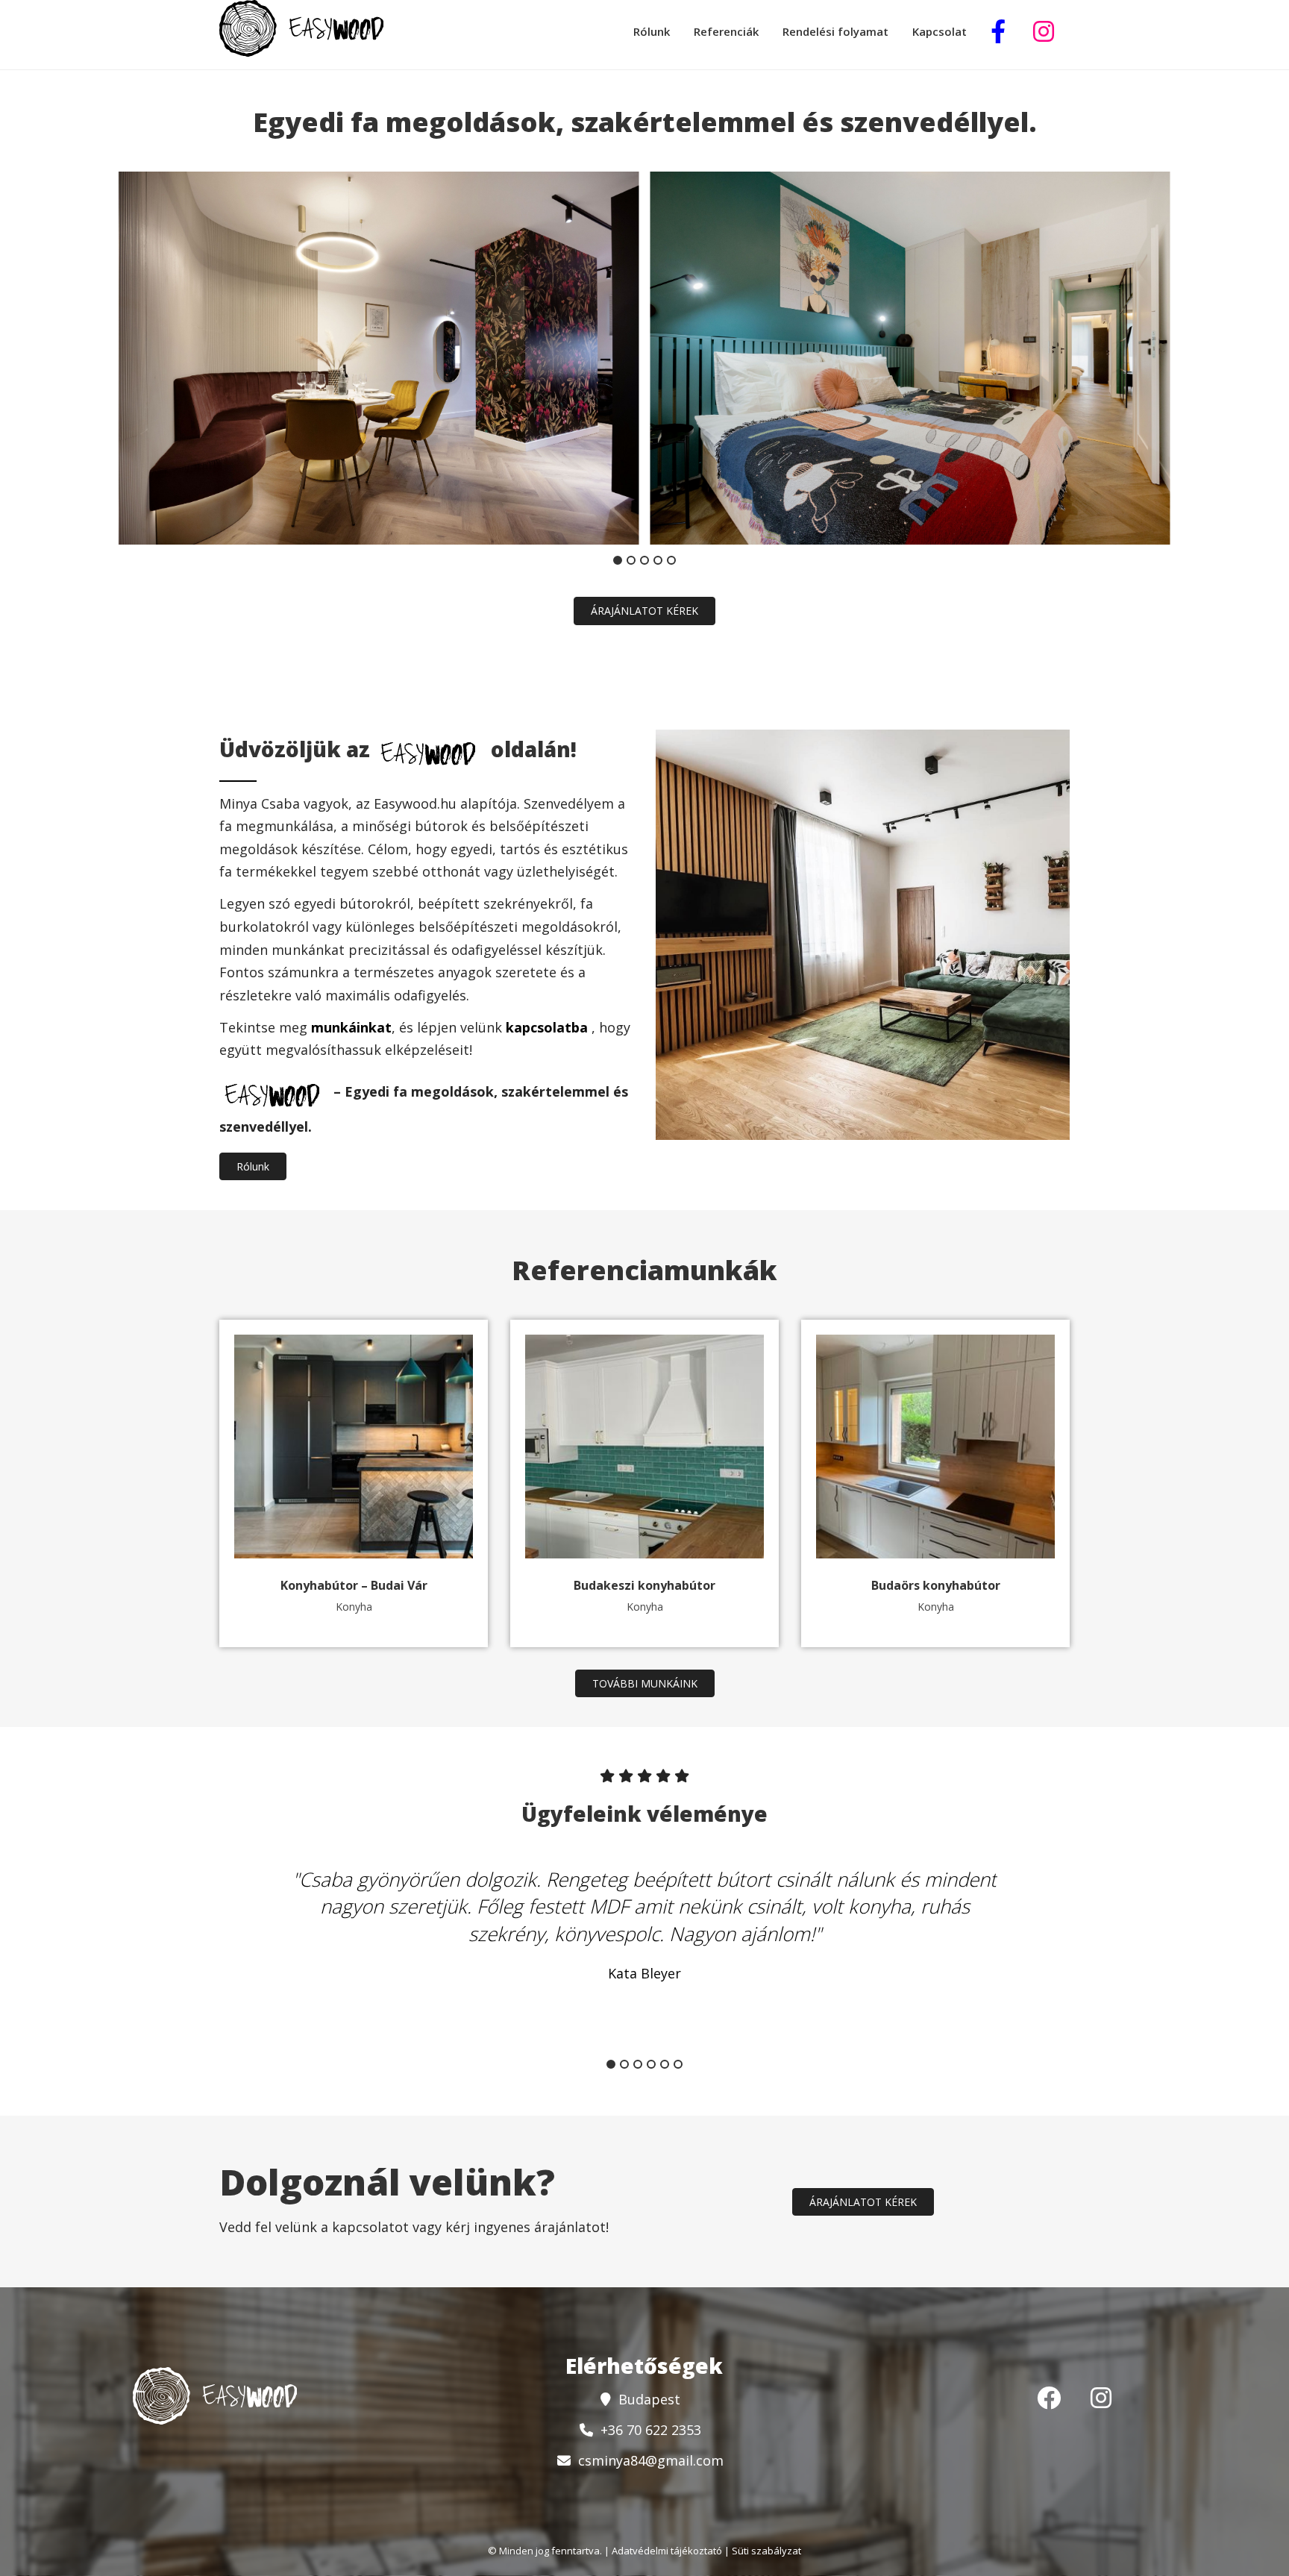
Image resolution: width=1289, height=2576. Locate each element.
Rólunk (652, 31)
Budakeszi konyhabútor (644, 1585)
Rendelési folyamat (835, 31)
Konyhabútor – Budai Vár (354, 1585)
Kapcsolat (940, 31)
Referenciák (726, 31)
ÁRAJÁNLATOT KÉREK (644, 611)
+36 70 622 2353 (651, 2430)
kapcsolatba (549, 1027)
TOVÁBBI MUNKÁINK (645, 1683)
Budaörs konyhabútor (936, 1585)
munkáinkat (351, 1027)
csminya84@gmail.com (651, 2460)
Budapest (649, 2399)
